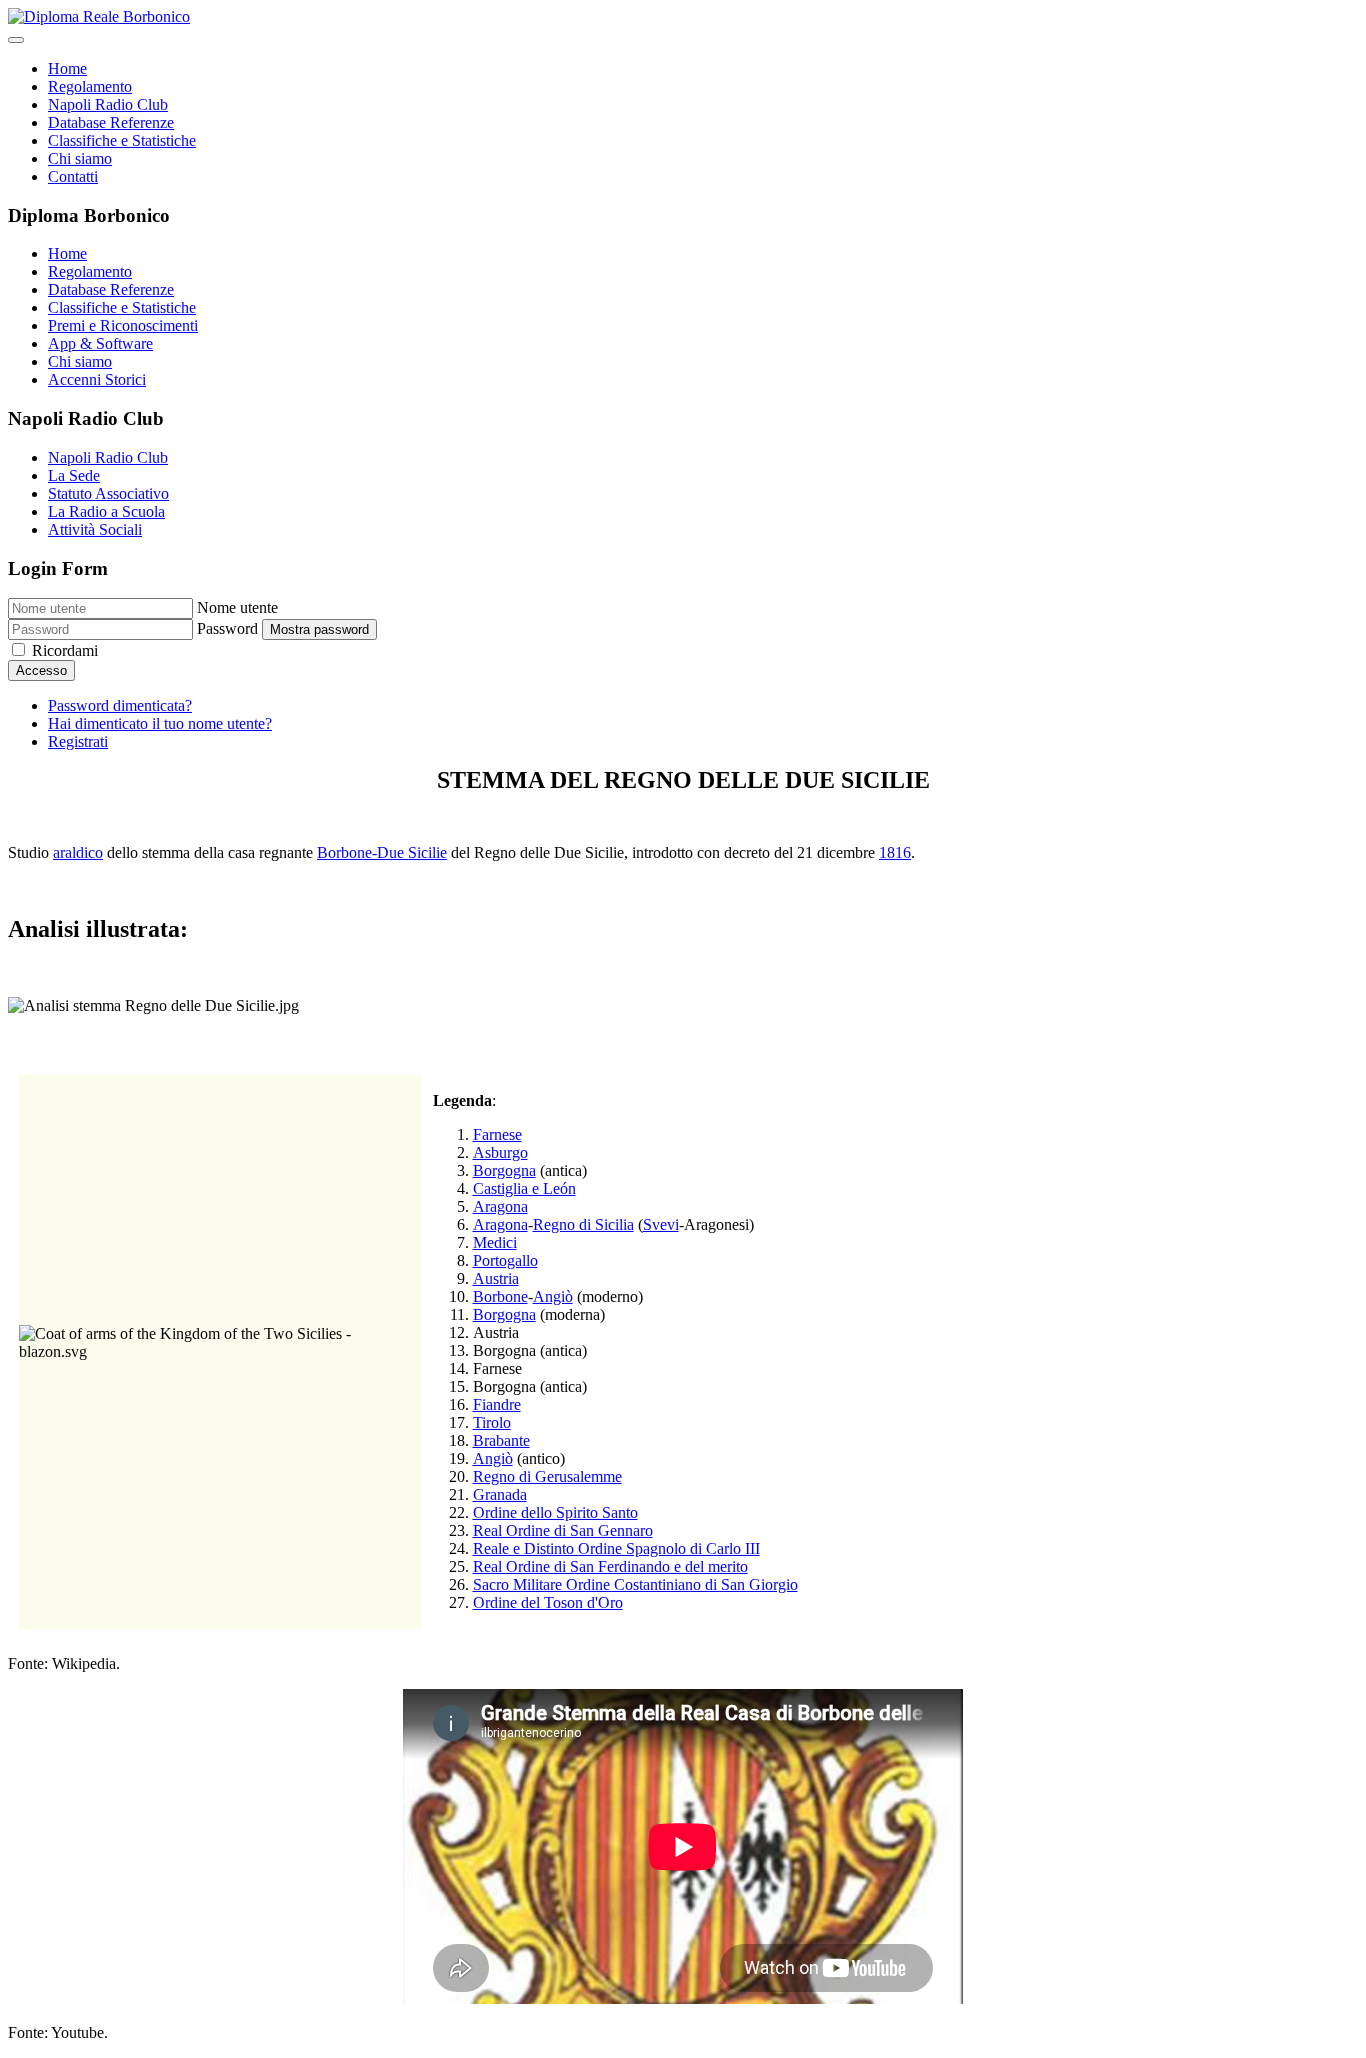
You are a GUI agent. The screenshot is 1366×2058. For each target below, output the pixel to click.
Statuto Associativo (108, 493)
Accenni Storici (97, 379)
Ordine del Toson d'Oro (548, 1602)
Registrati (78, 741)
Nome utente (237, 607)
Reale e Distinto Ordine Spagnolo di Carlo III (616, 1548)
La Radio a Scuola (106, 511)
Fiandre (497, 1404)
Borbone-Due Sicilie (382, 852)
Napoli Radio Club (108, 104)
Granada (500, 1494)
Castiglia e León (524, 1188)
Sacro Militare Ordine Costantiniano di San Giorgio (635, 1584)
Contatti (73, 176)
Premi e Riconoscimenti (123, 325)
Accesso (41, 670)
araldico (78, 852)
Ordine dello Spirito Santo (555, 1512)
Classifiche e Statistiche (122, 140)
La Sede (74, 475)
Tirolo (492, 1422)
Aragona (500, 1206)
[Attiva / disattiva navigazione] (16, 40)
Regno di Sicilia (583, 1224)
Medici (495, 1242)
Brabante (501, 1440)
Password (227, 628)
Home (67, 68)
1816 (895, 852)
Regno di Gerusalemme (547, 1476)
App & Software (100, 343)
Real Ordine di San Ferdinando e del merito (610, 1566)
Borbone (500, 1296)
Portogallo (505, 1260)
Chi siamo (80, 158)
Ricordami (65, 650)
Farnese (497, 1134)
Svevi (661, 1224)
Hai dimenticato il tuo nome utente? (160, 723)
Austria (496, 1278)
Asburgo (500, 1152)
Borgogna (504, 1170)
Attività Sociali (95, 529)
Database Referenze (111, 122)
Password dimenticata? (120, 705)
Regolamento (90, 86)
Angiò (553, 1296)
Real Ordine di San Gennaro (563, 1530)
